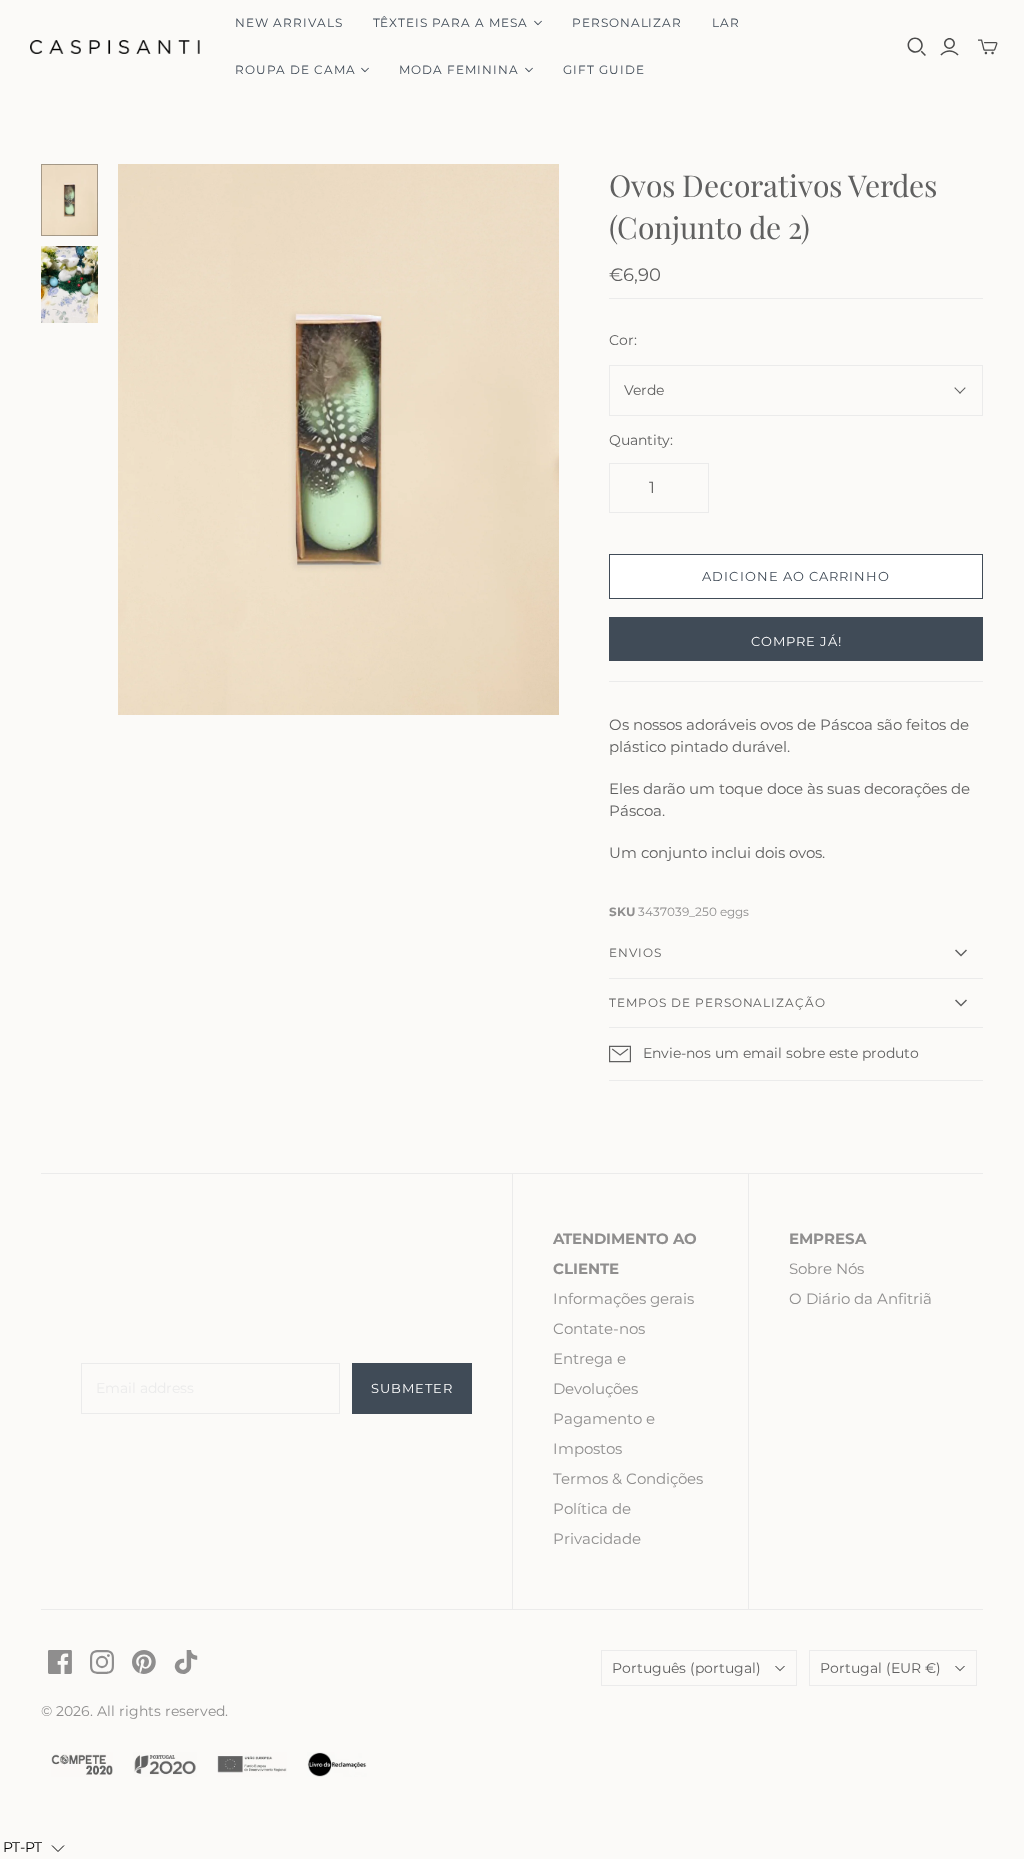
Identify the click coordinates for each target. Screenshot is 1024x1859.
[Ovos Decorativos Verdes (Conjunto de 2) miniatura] (70, 200)
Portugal (880, 1668)
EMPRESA (827, 1238)
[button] (34, 1848)
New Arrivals (289, 22)
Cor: (623, 340)
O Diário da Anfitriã (860, 1298)
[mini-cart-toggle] (988, 47)
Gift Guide (604, 69)
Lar (726, 22)
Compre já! (796, 641)
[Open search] (917, 47)
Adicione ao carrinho (796, 576)
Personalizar (627, 22)
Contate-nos (599, 1328)
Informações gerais (623, 1298)
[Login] (949, 47)
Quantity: (641, 440)
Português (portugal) (686, 1668)
